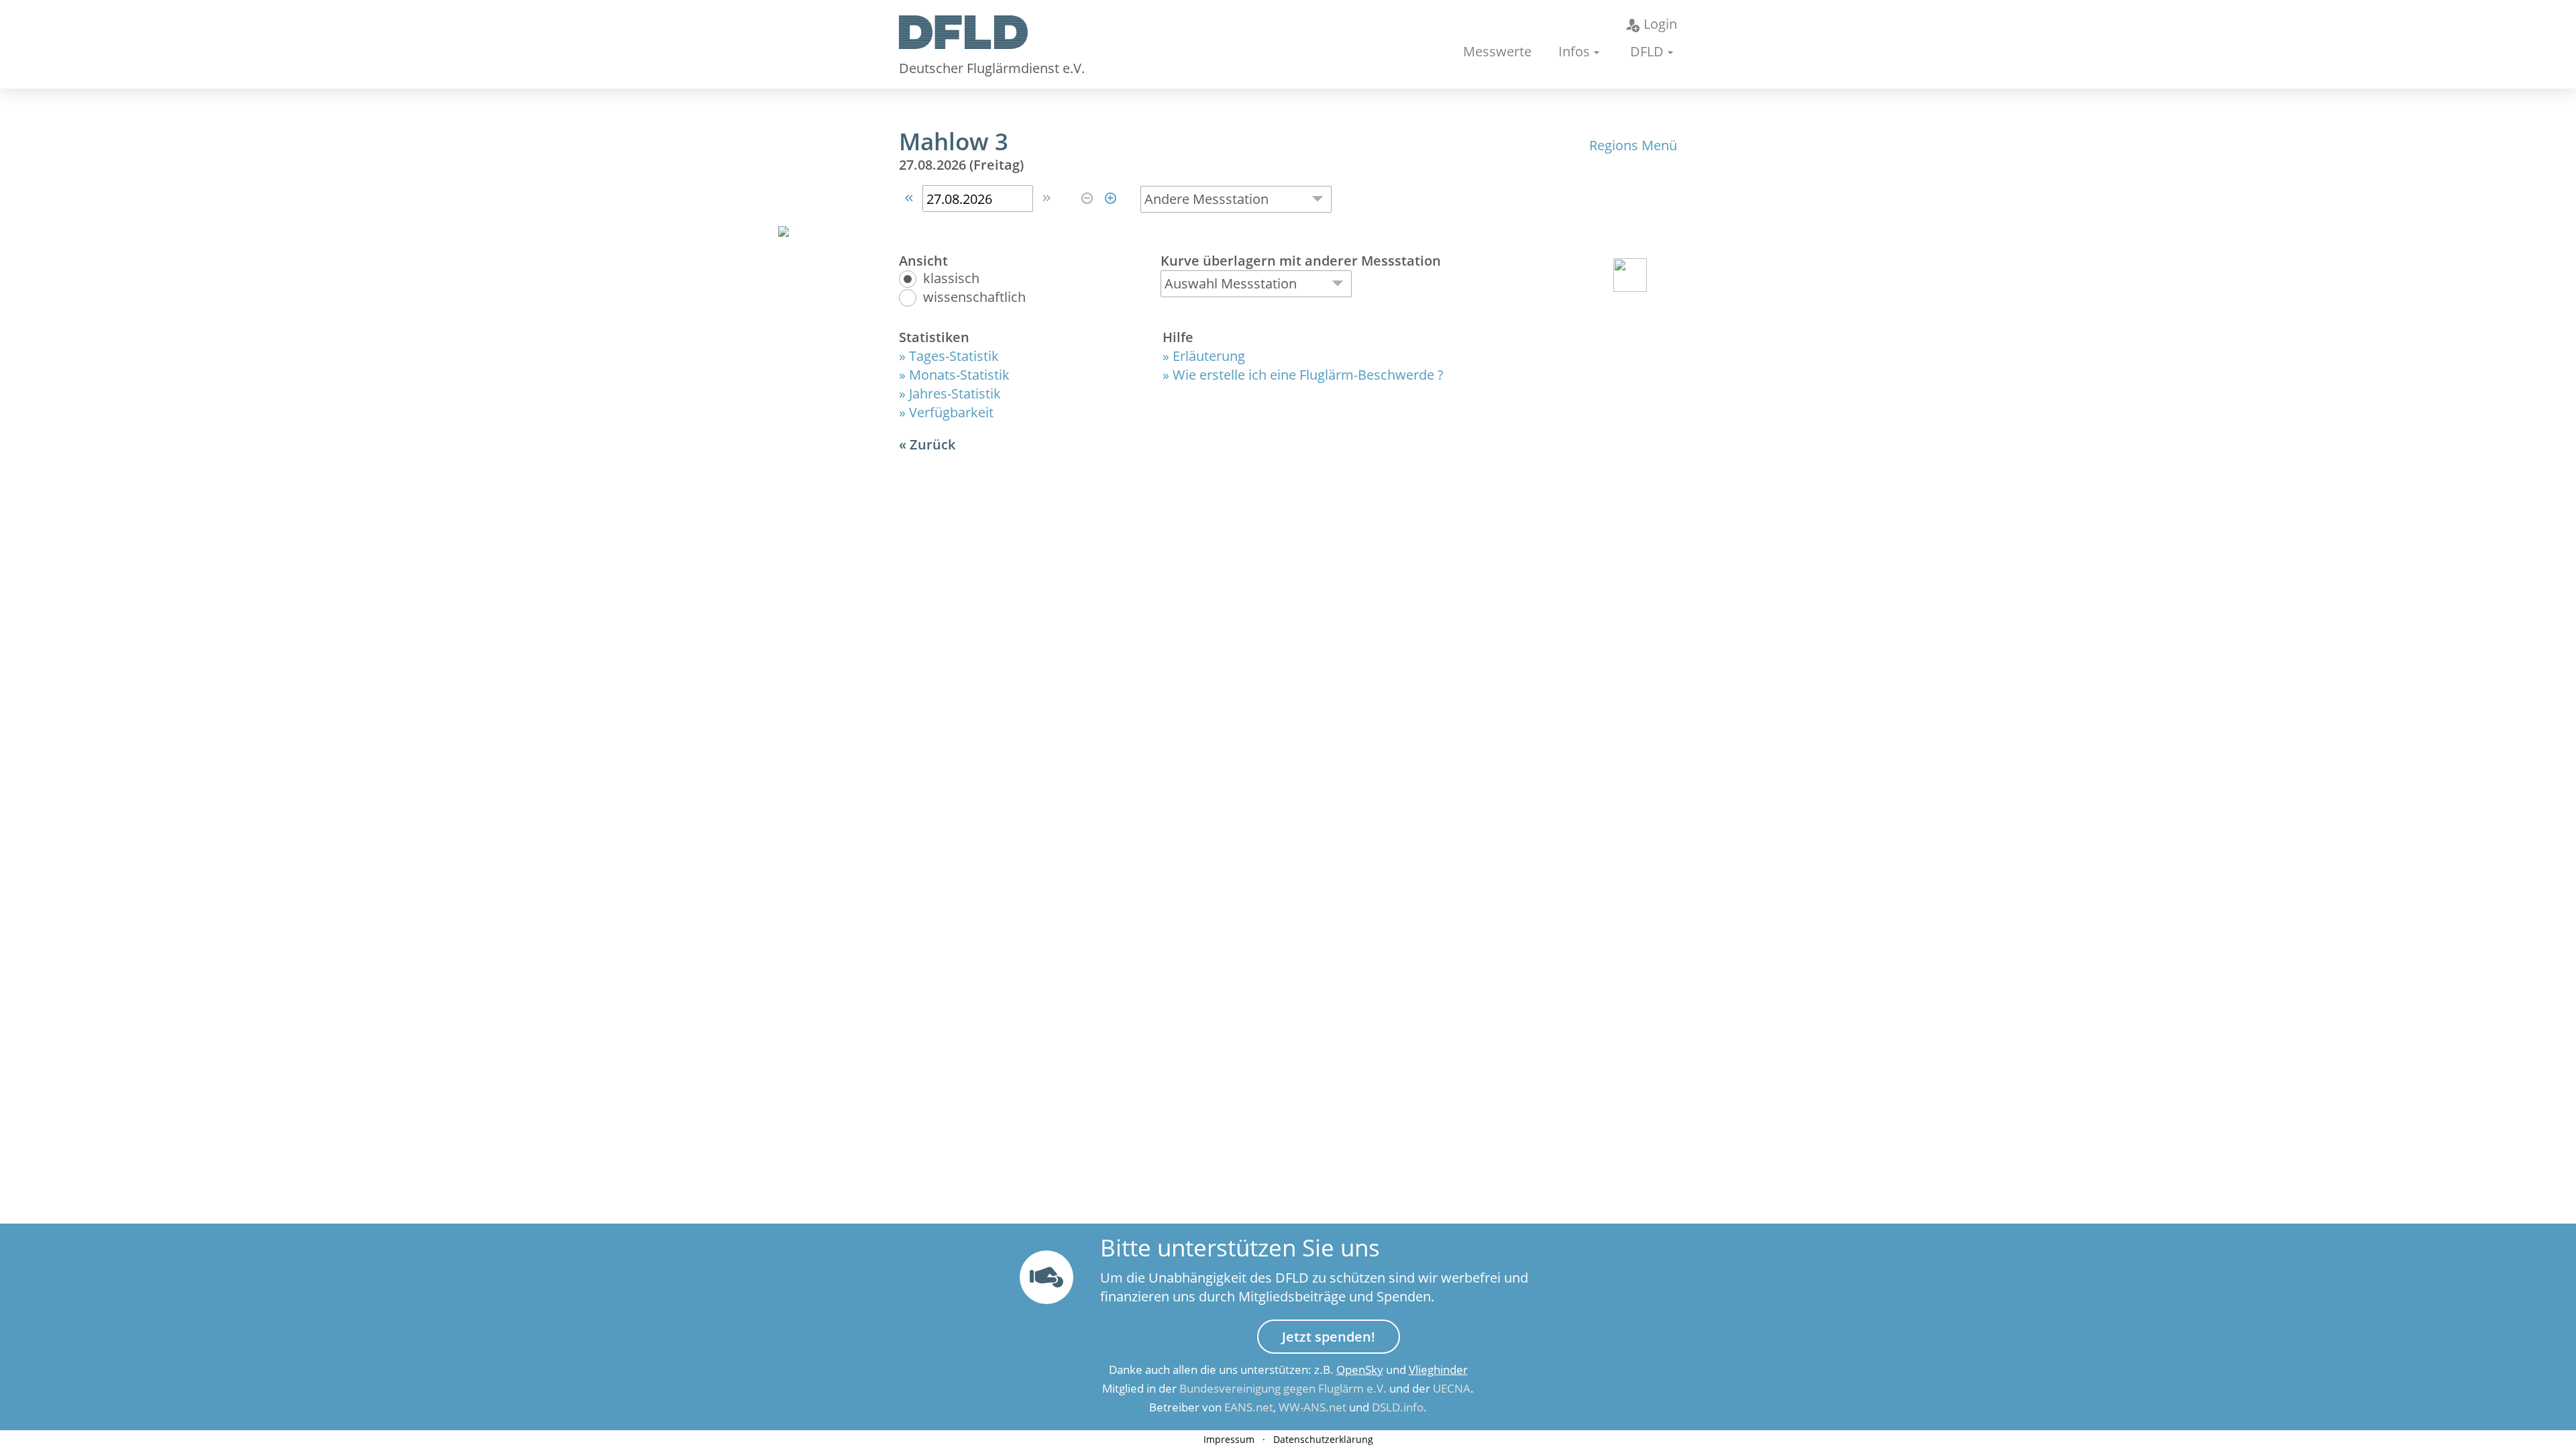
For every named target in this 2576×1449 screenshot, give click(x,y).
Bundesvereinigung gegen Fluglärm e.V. (1283, 1388)
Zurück (932, 444)
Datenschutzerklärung (1323, 1439)
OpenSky (1360, 1370)
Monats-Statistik (959, 375)
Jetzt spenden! (1329, 1337)
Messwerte (1497, 51)
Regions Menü (1633, 145)
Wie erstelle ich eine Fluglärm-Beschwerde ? (1308, 375)
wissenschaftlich (974, 298)
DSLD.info (1398, 1407)
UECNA (1452, 1388)
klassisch (951, 279)
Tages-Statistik (954, 356)
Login (1660, 24)
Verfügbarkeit (951, 412)
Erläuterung (1209, 356)
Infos (1574, 51)
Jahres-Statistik (955, 393)
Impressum (1229, 1439)
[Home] (963, 44)
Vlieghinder (1438, 1370)
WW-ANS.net (1312, 1407)
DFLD (1647, 51)
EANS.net (1249, 1407)
